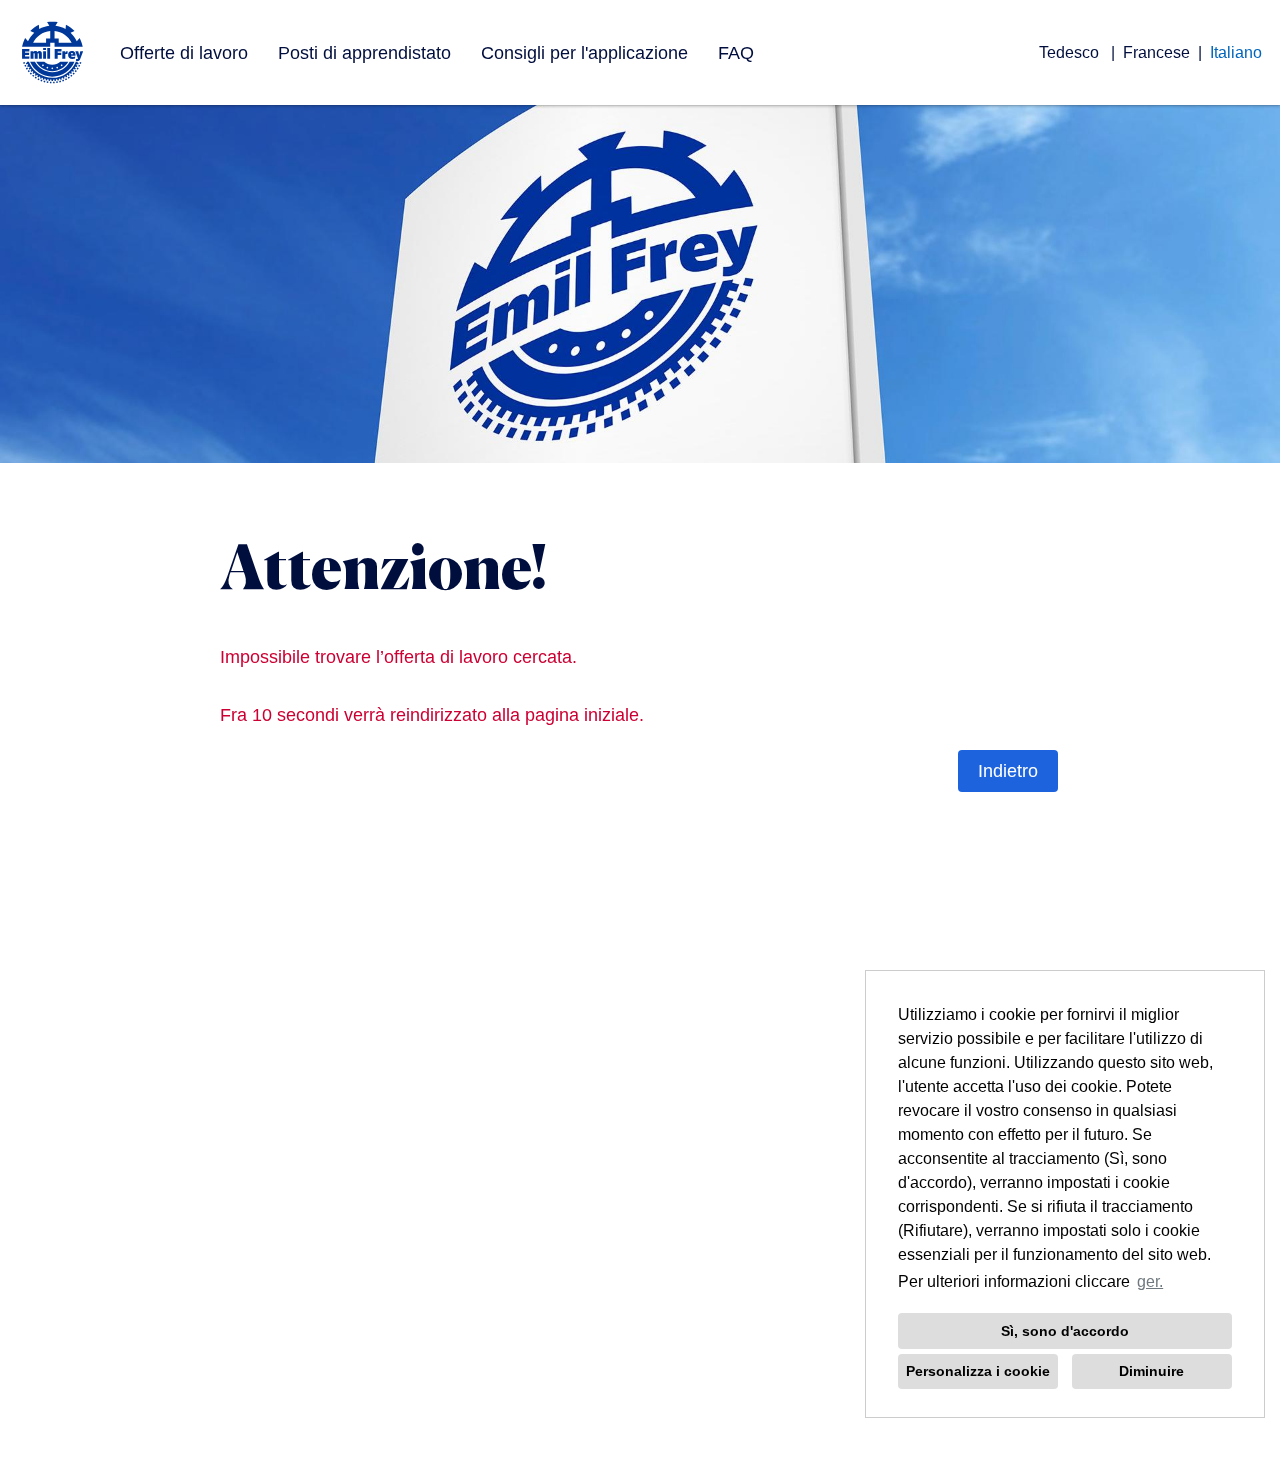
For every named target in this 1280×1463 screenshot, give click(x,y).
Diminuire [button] (1151, 1371)
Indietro (1008, 771)
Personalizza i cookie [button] (978, 1371)
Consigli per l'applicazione (584, 53)
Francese (1156, 52)
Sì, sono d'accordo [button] (1065, 1331)
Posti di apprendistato (364, 53)
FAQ (736, 53)
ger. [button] (1150, 1281)
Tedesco (1071, 52)
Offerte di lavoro (184, 53)
